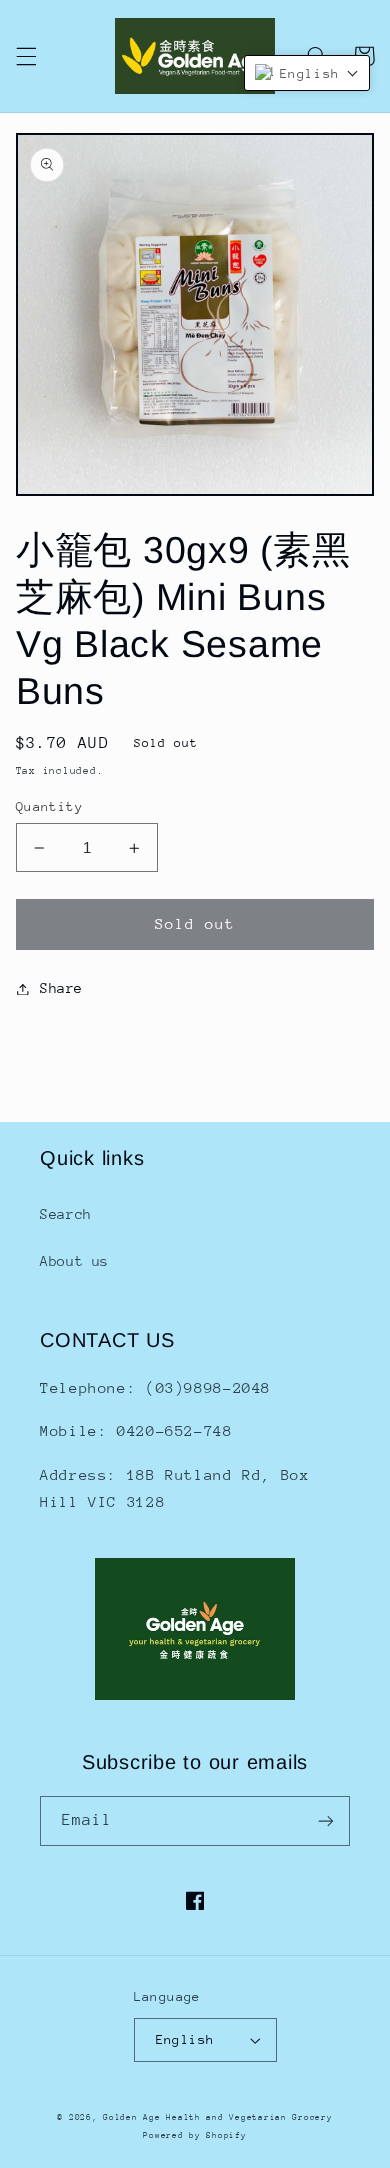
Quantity (49, 806)
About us (74, 1261)
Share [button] (61, 988)
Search (66, 1214)
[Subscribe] (326, 1820)
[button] (26, 56)
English (185, 2039)
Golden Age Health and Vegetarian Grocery (217, 2117)
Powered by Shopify (194, 2135)
